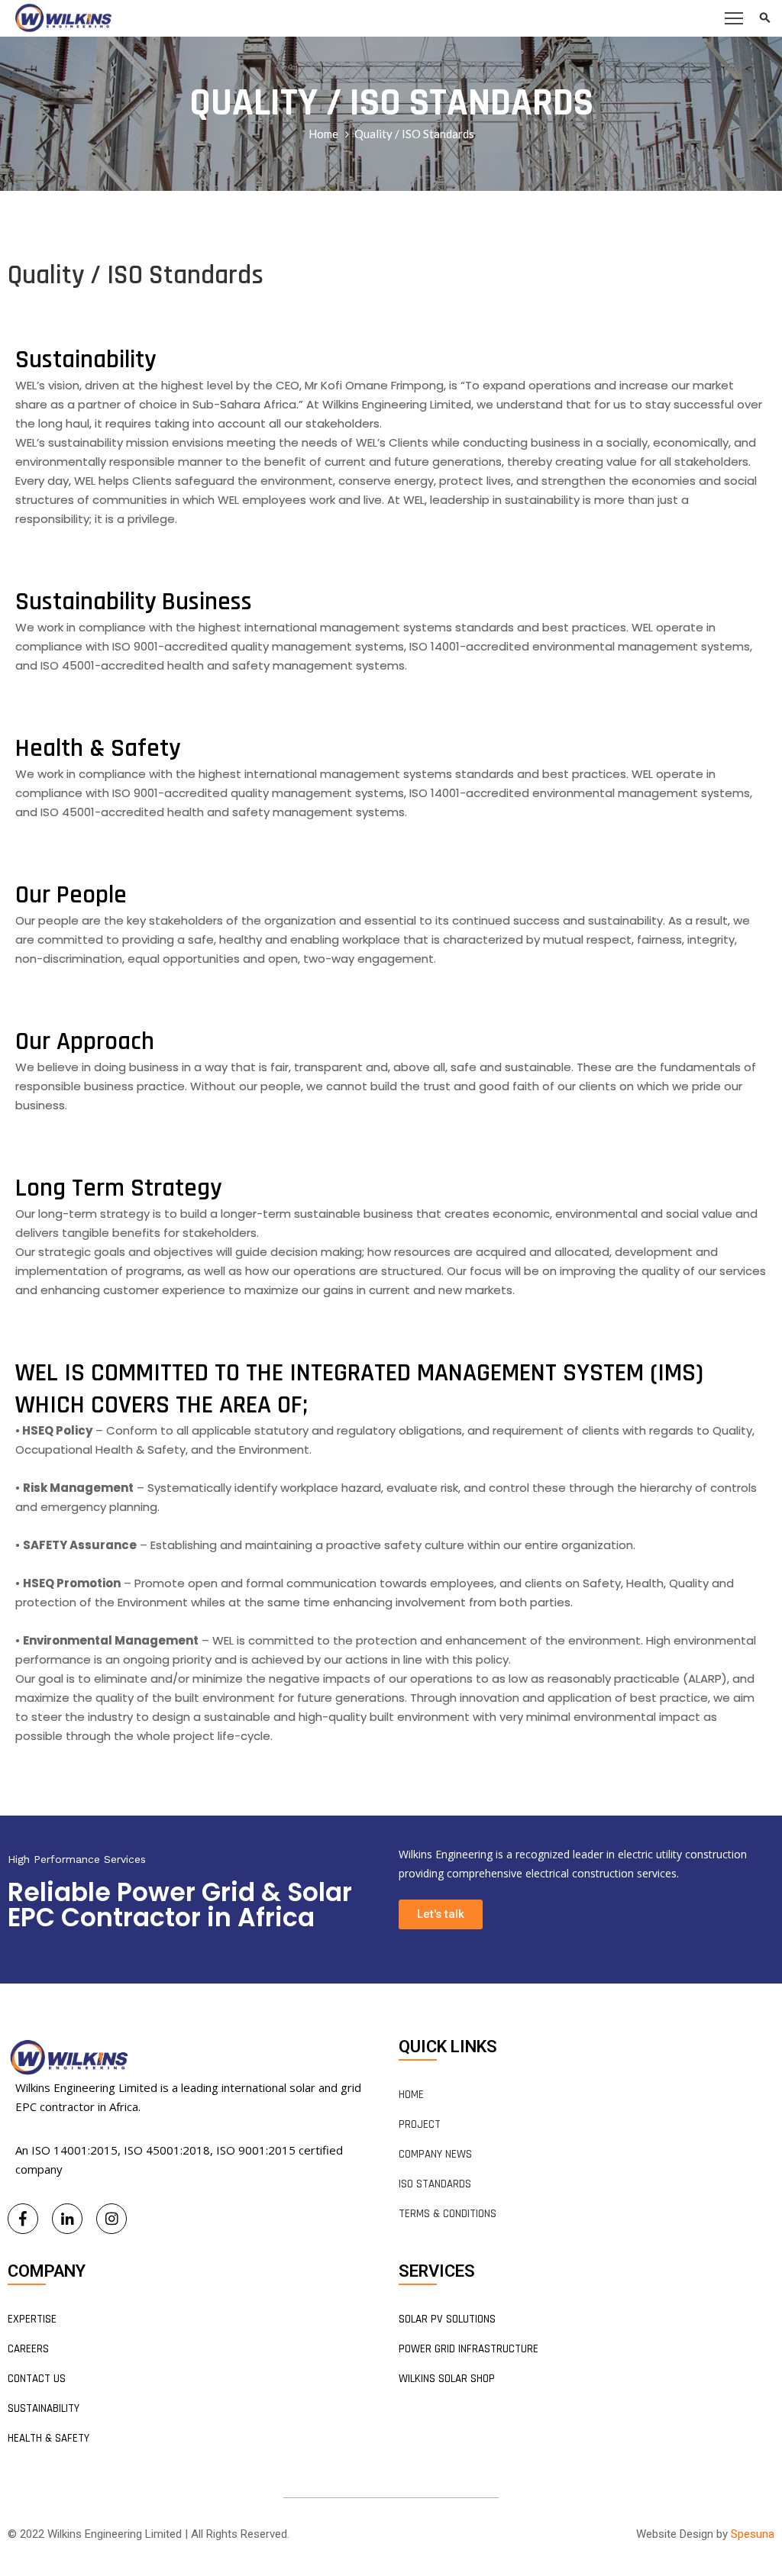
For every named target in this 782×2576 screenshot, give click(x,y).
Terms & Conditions (448, 2214)
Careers (28, 2349)
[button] (441, 1914)
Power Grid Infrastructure (469, 2349)
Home (323, 134)
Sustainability (44, 2408)
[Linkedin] (67, 2219)
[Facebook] (23, 2219)
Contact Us (37, 2379)
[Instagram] (111, 2219)
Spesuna (753, 2534)
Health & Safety (48, 2438)
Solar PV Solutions (447, 2319)
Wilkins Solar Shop (447, 2379)
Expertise (32, 2319)
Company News (435, 2154)
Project (420, 2124)
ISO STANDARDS (435, 2184)
